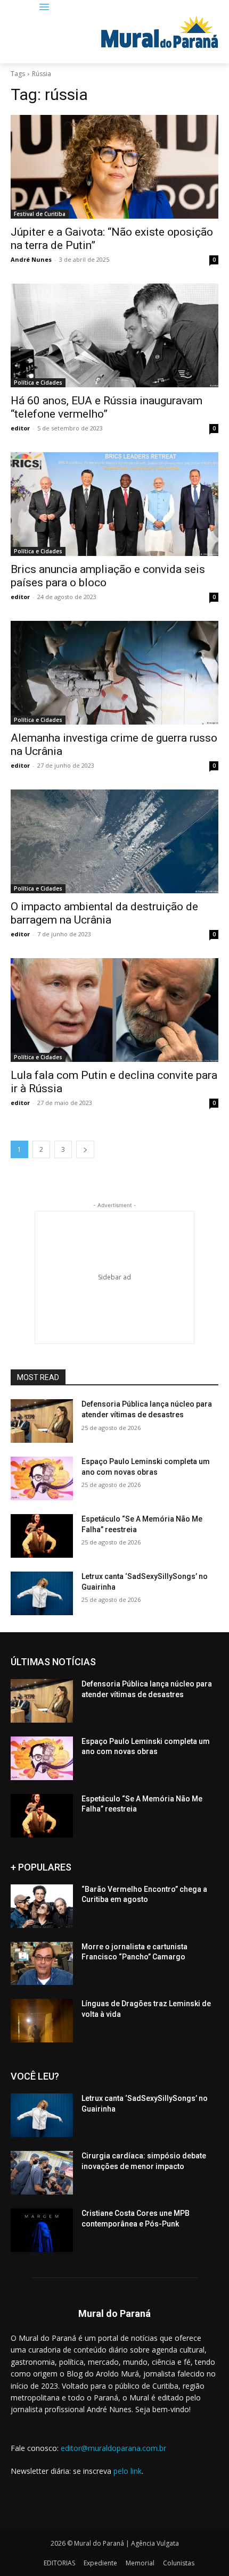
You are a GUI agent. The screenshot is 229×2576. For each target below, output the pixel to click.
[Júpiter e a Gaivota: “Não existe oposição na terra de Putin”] (114, 167)
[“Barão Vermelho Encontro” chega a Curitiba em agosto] (42, 1906)
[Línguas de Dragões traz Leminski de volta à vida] (42, 2021)
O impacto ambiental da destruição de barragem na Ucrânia (104, 913)
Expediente (100, 2563)
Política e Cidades (38, 383)
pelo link (128, 2471)
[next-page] (85, 1149)
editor (20, 428)
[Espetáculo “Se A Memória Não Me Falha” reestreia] (42, 1536)
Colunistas (179, 2563)
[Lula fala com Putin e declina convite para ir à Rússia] (114, 1010)
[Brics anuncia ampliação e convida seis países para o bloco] (114, 504)
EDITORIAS (59, 2563)
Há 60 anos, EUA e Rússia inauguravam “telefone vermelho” (107, 407)
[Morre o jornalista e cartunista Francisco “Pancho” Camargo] (42, 1964)
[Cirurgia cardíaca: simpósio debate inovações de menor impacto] (42, 2173)
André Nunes (31, 259)
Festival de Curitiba (40, 214)
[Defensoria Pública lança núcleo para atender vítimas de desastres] (42, 1421)
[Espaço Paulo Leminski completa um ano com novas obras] (42, 1478)
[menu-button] (44, 8)
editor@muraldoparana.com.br (113, 2448)
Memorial (140, 2563)
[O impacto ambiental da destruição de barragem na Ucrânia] (114, 841)
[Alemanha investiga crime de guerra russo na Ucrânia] (114, 673)
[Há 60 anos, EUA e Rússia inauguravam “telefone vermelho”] (114, 335)
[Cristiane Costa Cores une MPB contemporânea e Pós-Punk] (42, 2230)
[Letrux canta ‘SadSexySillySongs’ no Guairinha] (42, 1593)
